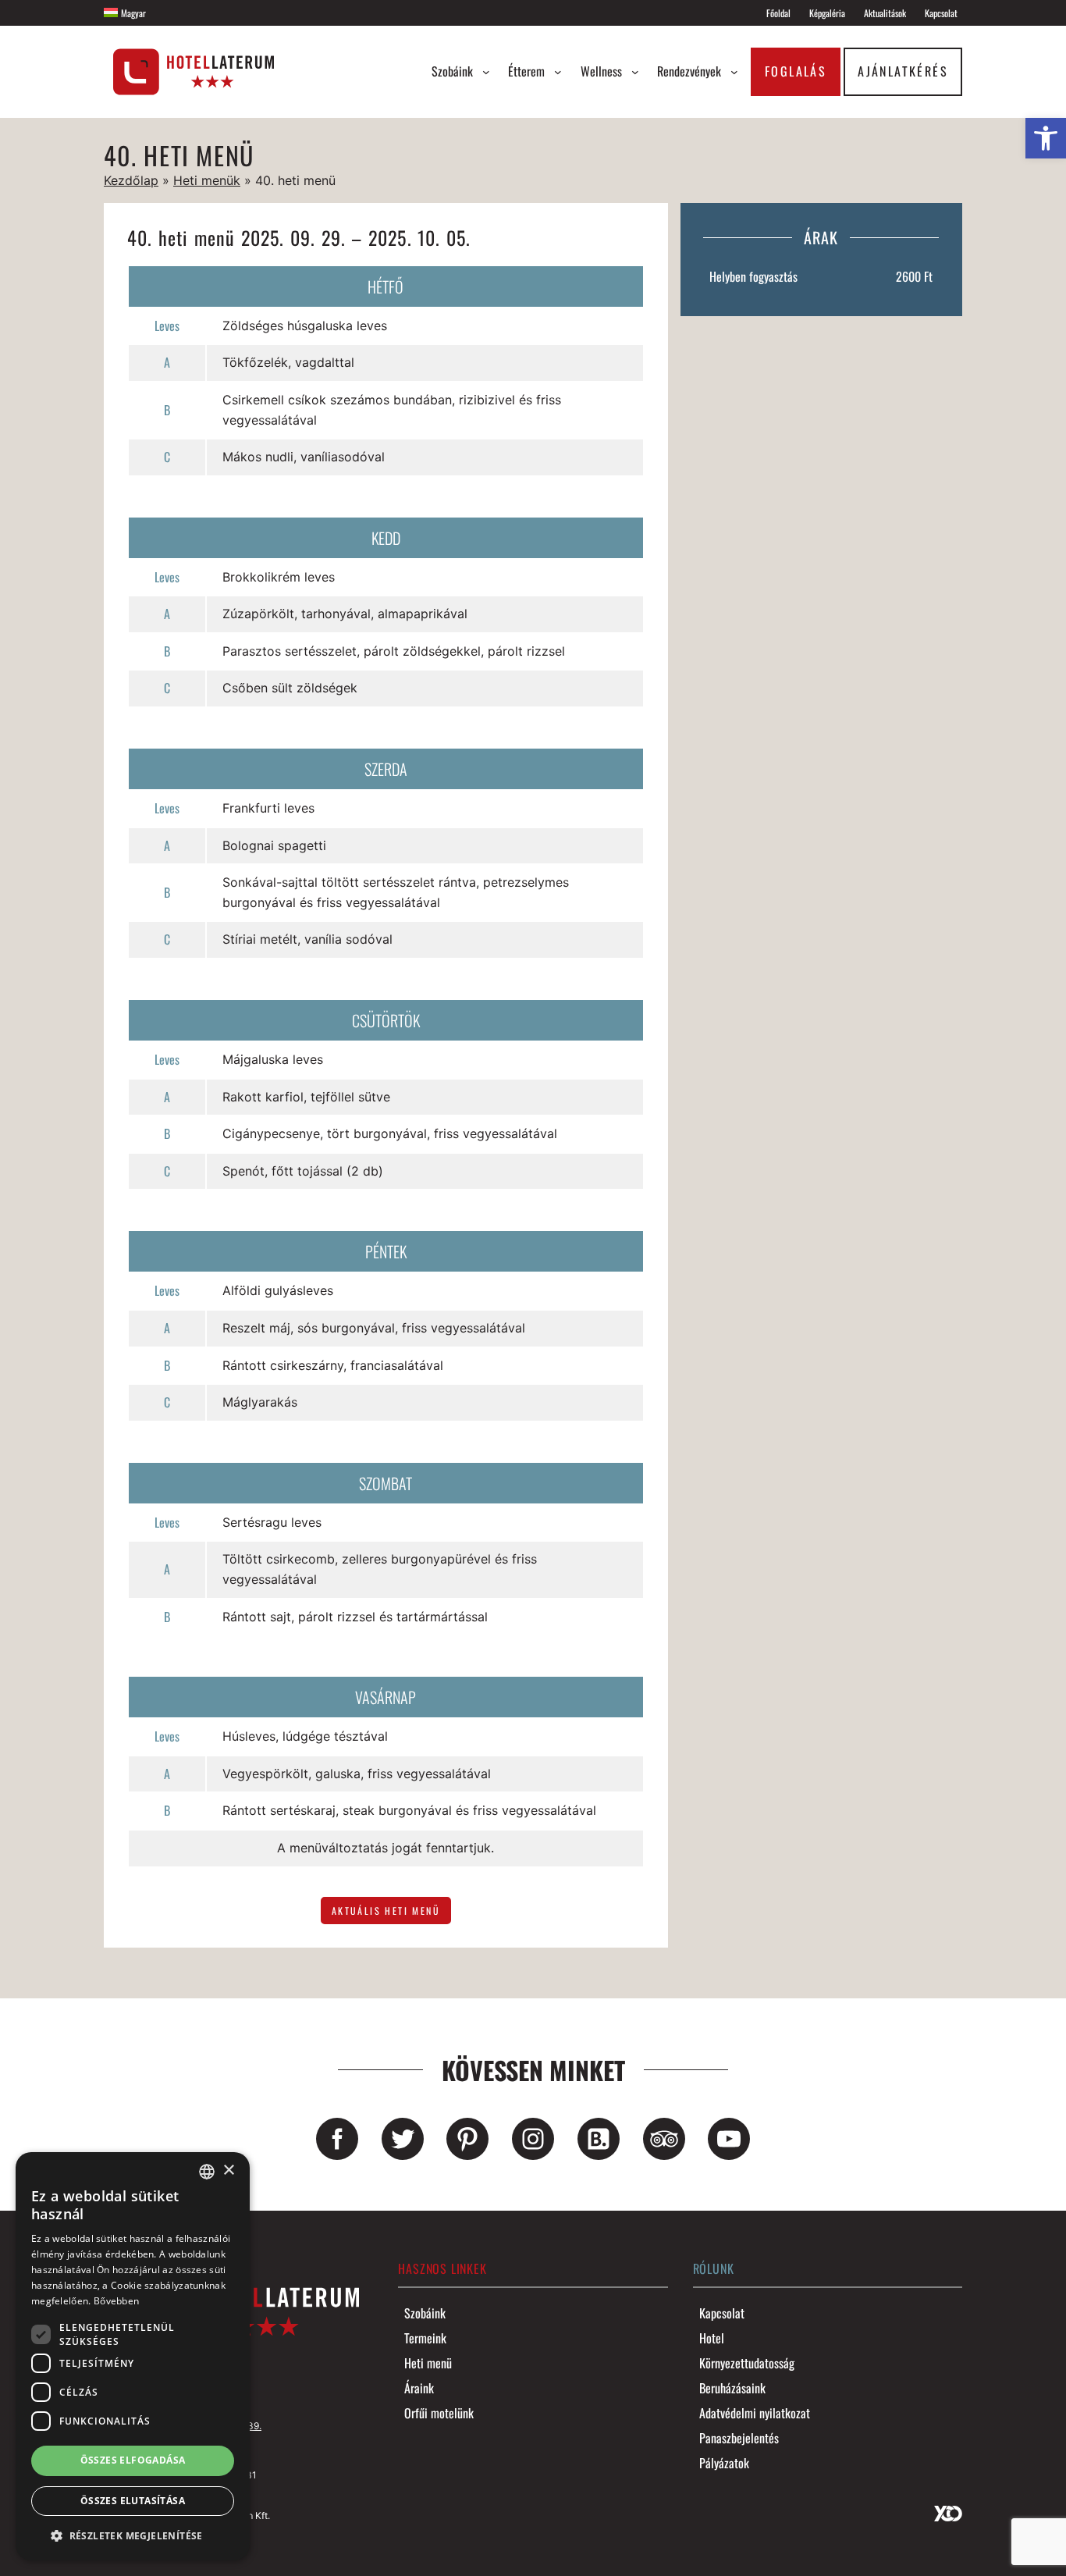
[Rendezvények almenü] (734, 72)
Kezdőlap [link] (131, 180)
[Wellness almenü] (635, 72)
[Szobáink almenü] (486, 72)
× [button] (228, 2170)
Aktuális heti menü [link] (386, 1911)
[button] (133, 2535)
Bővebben (116, 2301)
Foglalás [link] (796, 71)
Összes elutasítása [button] (133, 2501)
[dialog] (133, 2356)
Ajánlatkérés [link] (903, 71)
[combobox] (207, 2172)
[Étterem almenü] (558, 72)
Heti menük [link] (207, 180)
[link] (1046, 138)
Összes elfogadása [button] (133, 2460)
